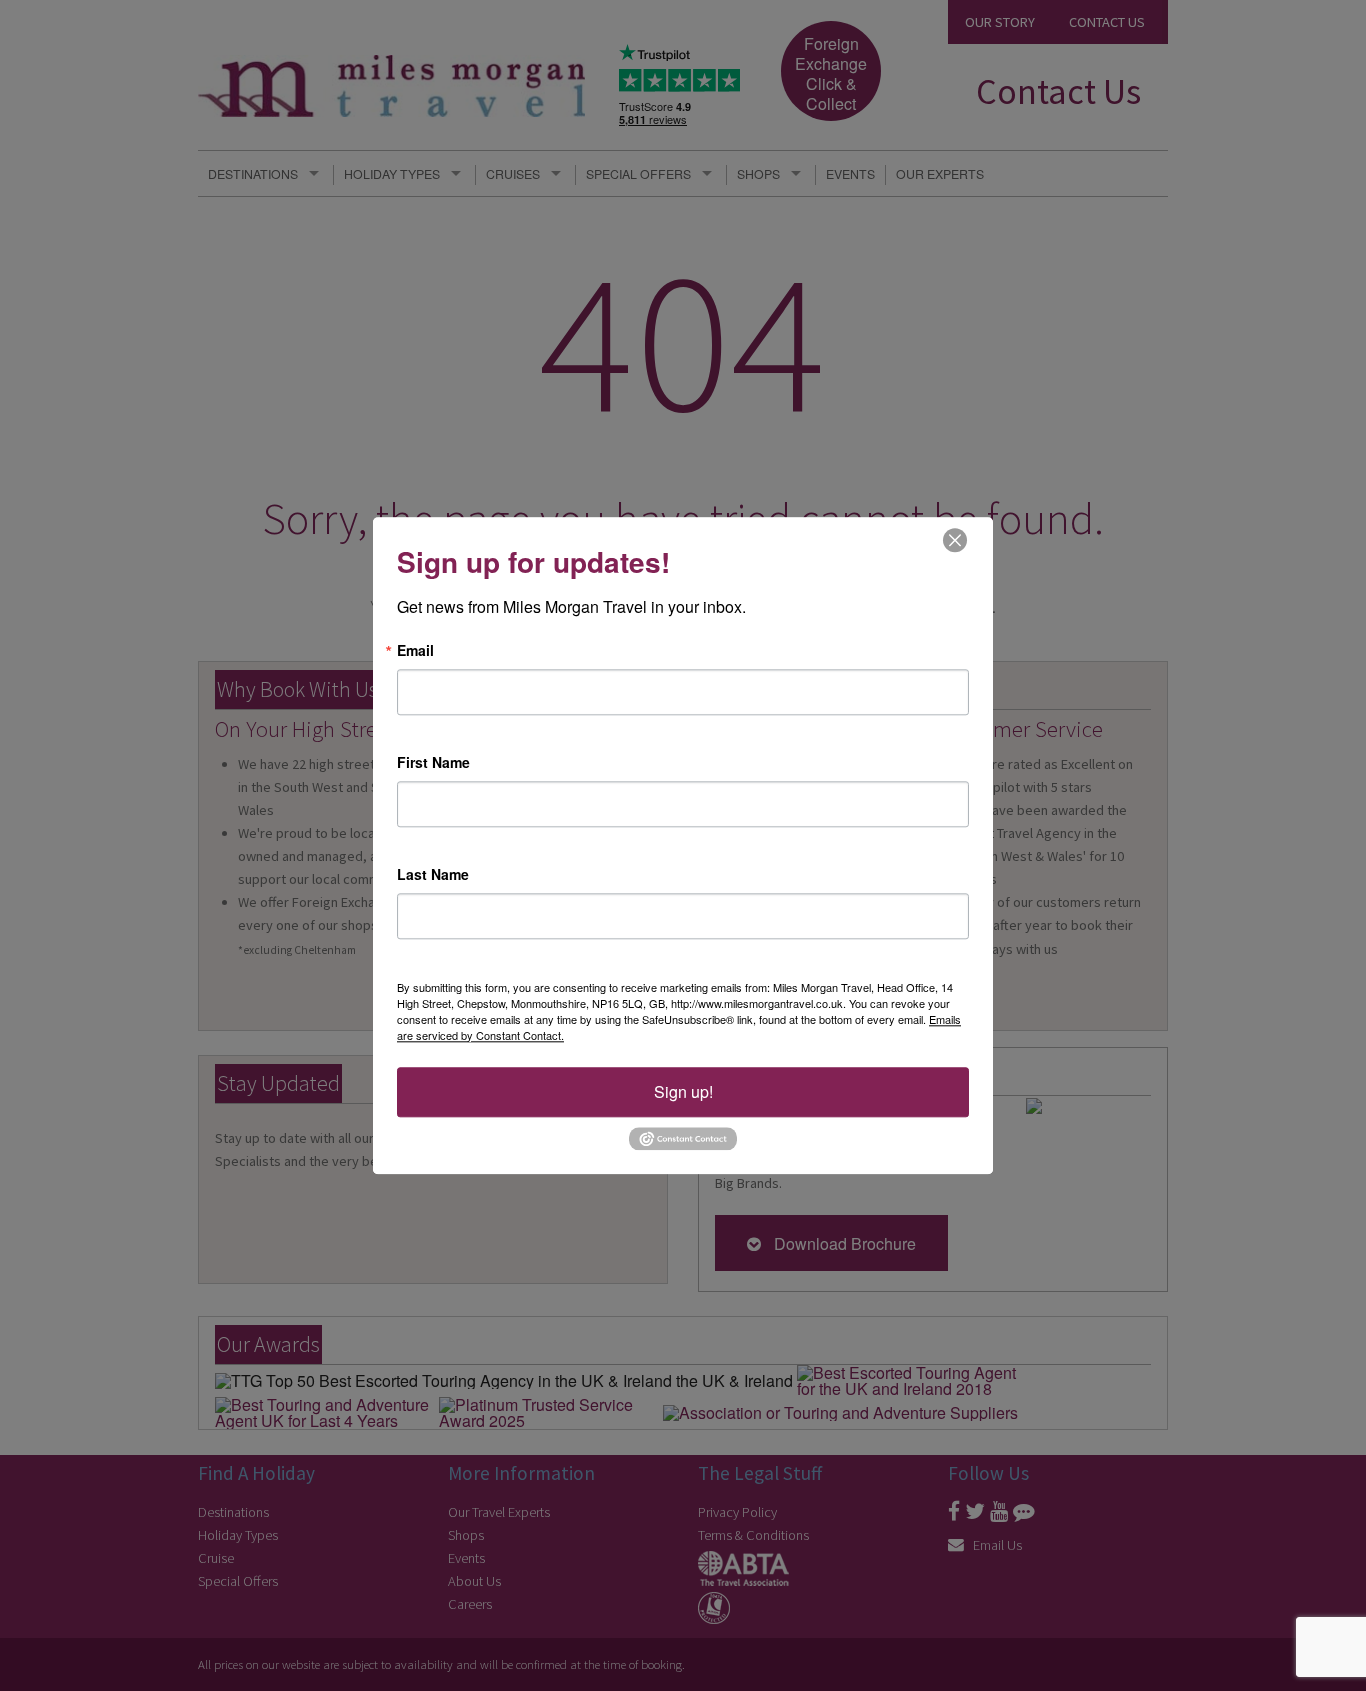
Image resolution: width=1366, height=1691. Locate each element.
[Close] (955, 539)
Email (415, 650)
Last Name (433, 874)
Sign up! (683, 1091)
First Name (433, 762)
